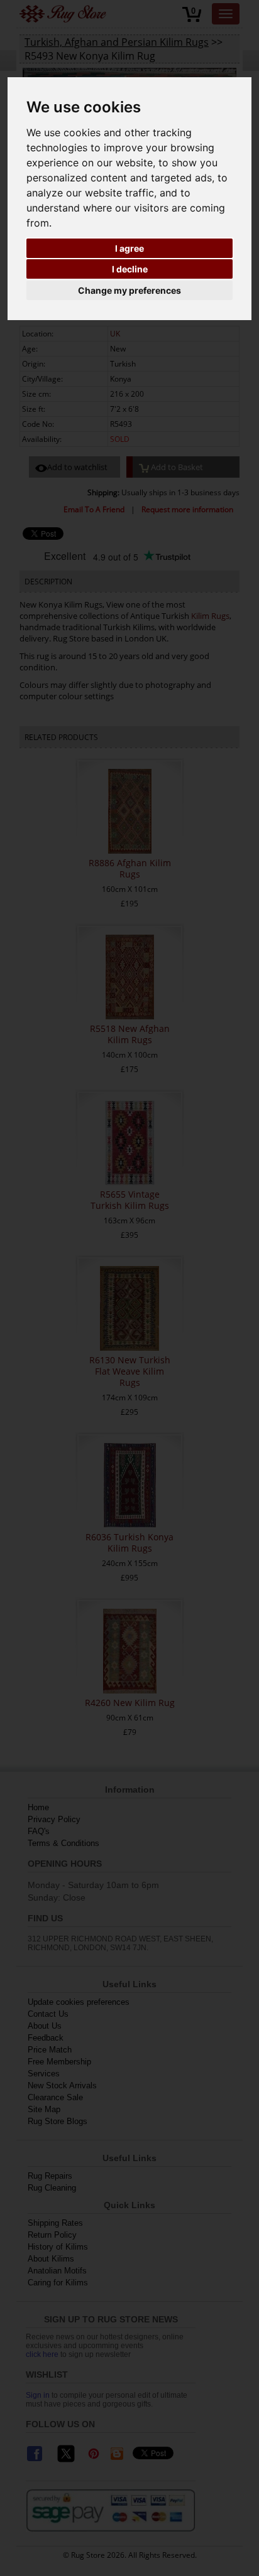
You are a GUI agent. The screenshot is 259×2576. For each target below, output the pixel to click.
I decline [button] (130, 269)
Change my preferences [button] (129, 290)
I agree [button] (129, 248)
